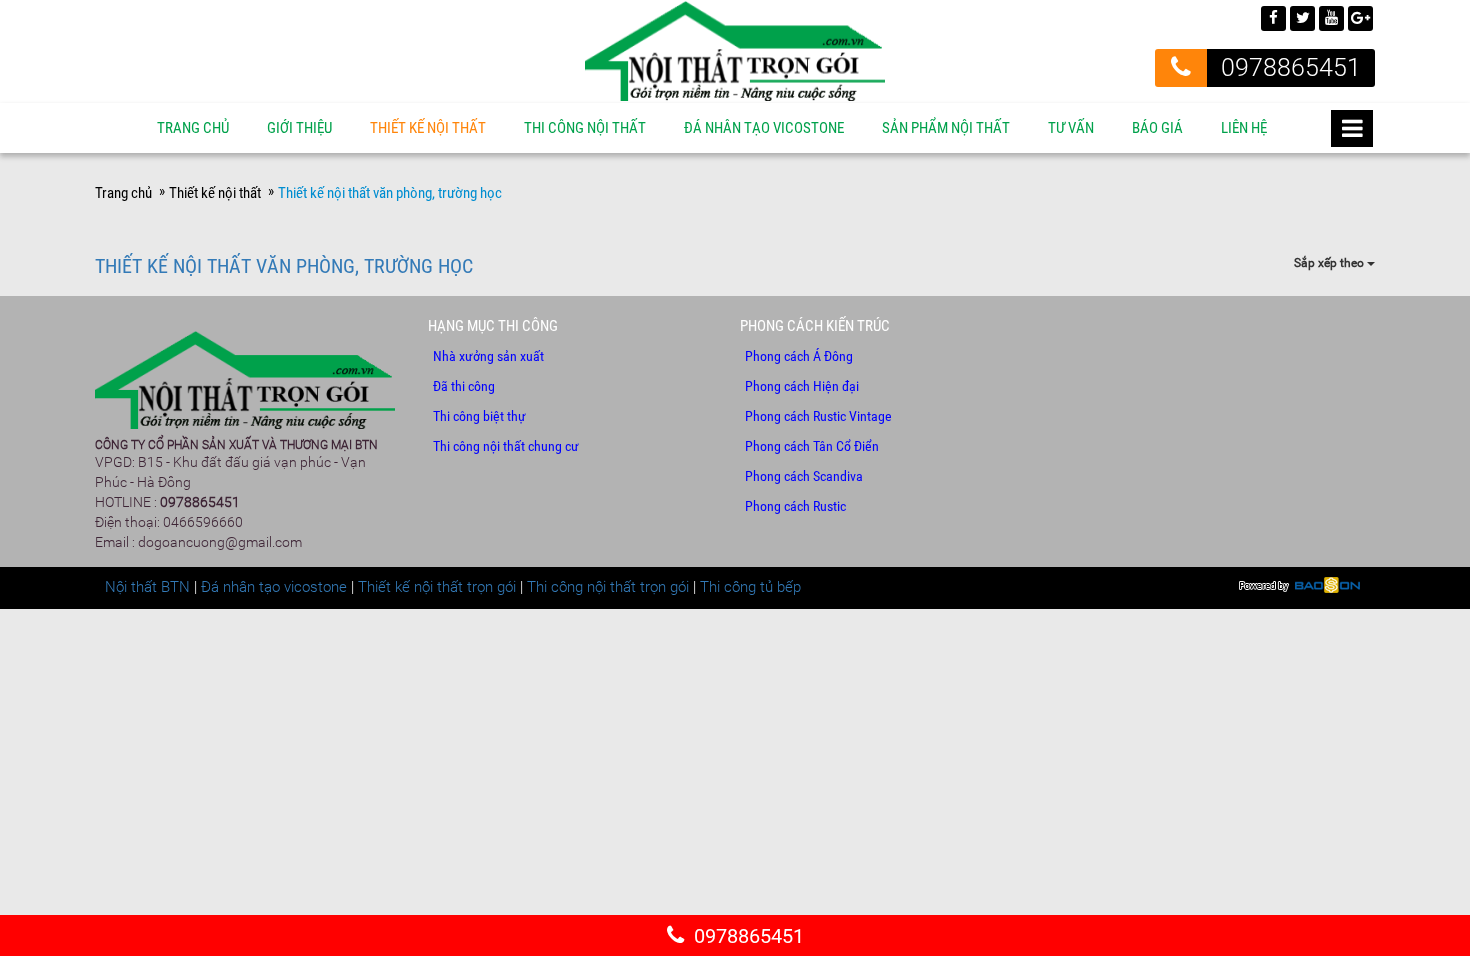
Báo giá (1157, 128)
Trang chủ (193, 128)
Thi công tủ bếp (750, 587)
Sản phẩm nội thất (946, 128)
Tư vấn (1071, 128)
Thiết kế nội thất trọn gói (437, 587)
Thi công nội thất (585, 128)
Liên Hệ (1244, 128)
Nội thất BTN (147, 587)
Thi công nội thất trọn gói (608, 587)
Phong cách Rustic (795, 506)
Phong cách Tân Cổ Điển (812, 446)
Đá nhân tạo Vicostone (764, 128)
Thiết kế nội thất (428, 128)
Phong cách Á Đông (799, 356)
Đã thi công (464, 386)
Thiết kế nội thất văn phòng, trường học (284, 266)
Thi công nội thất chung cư (506, 446)
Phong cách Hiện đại (802, 386)
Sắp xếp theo (1330, 263)
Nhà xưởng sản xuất (488, 356)
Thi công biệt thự (479, 416)
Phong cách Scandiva (804, 476)
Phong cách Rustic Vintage (818, 416)
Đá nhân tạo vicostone (274, 587)
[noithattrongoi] (735, 50)
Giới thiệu (299, 128)
